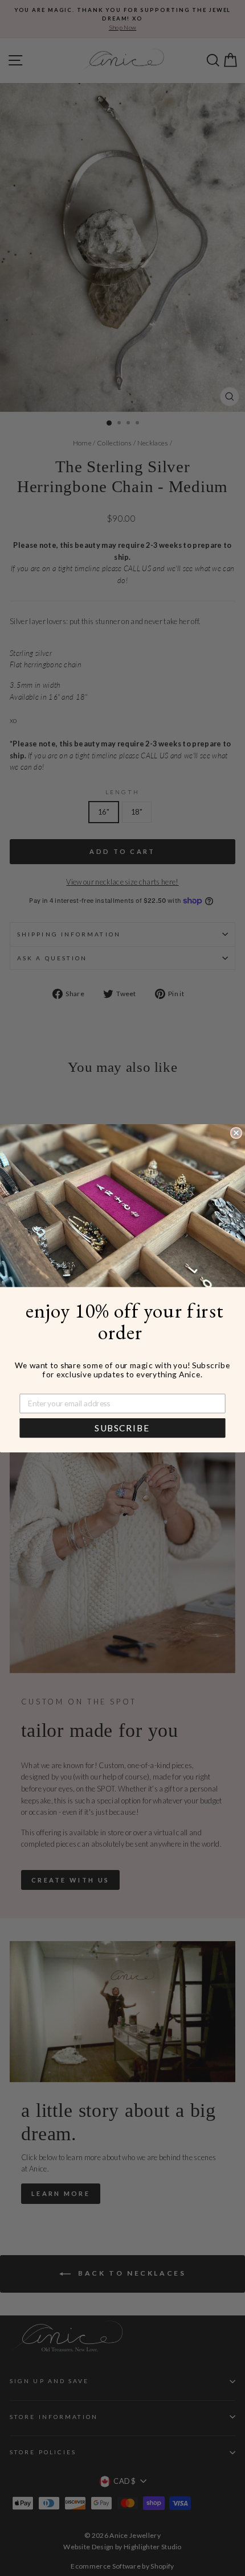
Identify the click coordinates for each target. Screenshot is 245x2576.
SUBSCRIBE (122, 1428)
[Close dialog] (236, 1132)
